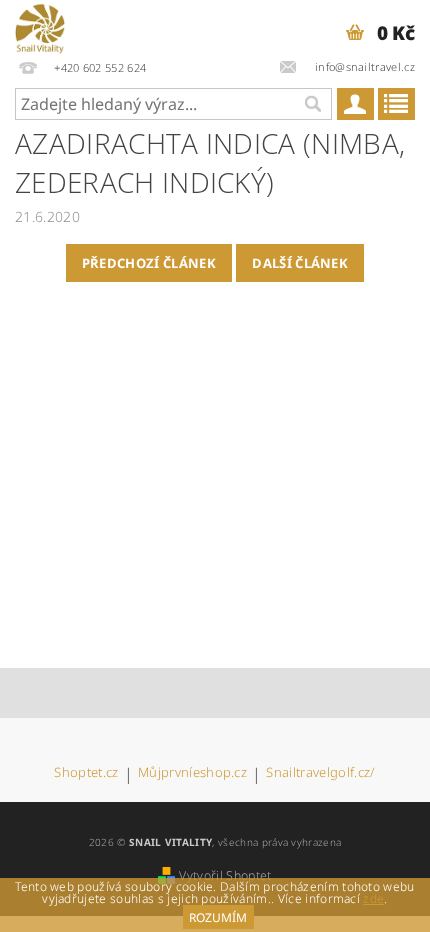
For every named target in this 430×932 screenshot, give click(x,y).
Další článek (300, 263)
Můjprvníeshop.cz (192, 773)
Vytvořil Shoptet (225, 875)
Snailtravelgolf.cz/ (320, 773)
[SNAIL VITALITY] (40, 26)
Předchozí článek (149, 263)
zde (373, 898)
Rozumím (218, 917)
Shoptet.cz (86, 773)
